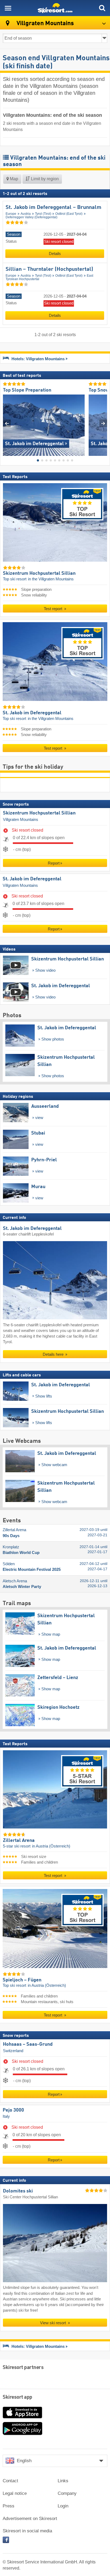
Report (54, 863)
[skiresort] (55, 8)
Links (63, 2481)
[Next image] (103, 423)
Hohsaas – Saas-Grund (28, 2044)
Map (13, 179)
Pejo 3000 (13, 2110)
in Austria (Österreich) (51, 1846)
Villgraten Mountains (21, 820)
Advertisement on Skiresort (30, 2519)
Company (67, 2493)
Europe (11, 214)
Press (9, 2506)
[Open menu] (8, 8)
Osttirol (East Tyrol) (69, 214)
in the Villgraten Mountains (51, 579)
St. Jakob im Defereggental (32, 879)
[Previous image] (7, 423)
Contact (10, 2481)
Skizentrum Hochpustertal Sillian (39, 813)
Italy (6, 2116)
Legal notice (15, 2493)
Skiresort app (17, 2397)
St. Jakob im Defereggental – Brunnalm (54, 208)
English (24, 2461)
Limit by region (44, 179)
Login (63, 2506)
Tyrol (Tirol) (43, 214)
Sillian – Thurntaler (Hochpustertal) (49, 269)
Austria (26, 214)
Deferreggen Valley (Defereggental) (32, 217)
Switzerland (13, 2051)
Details (55, 254)
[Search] (102, 8)
